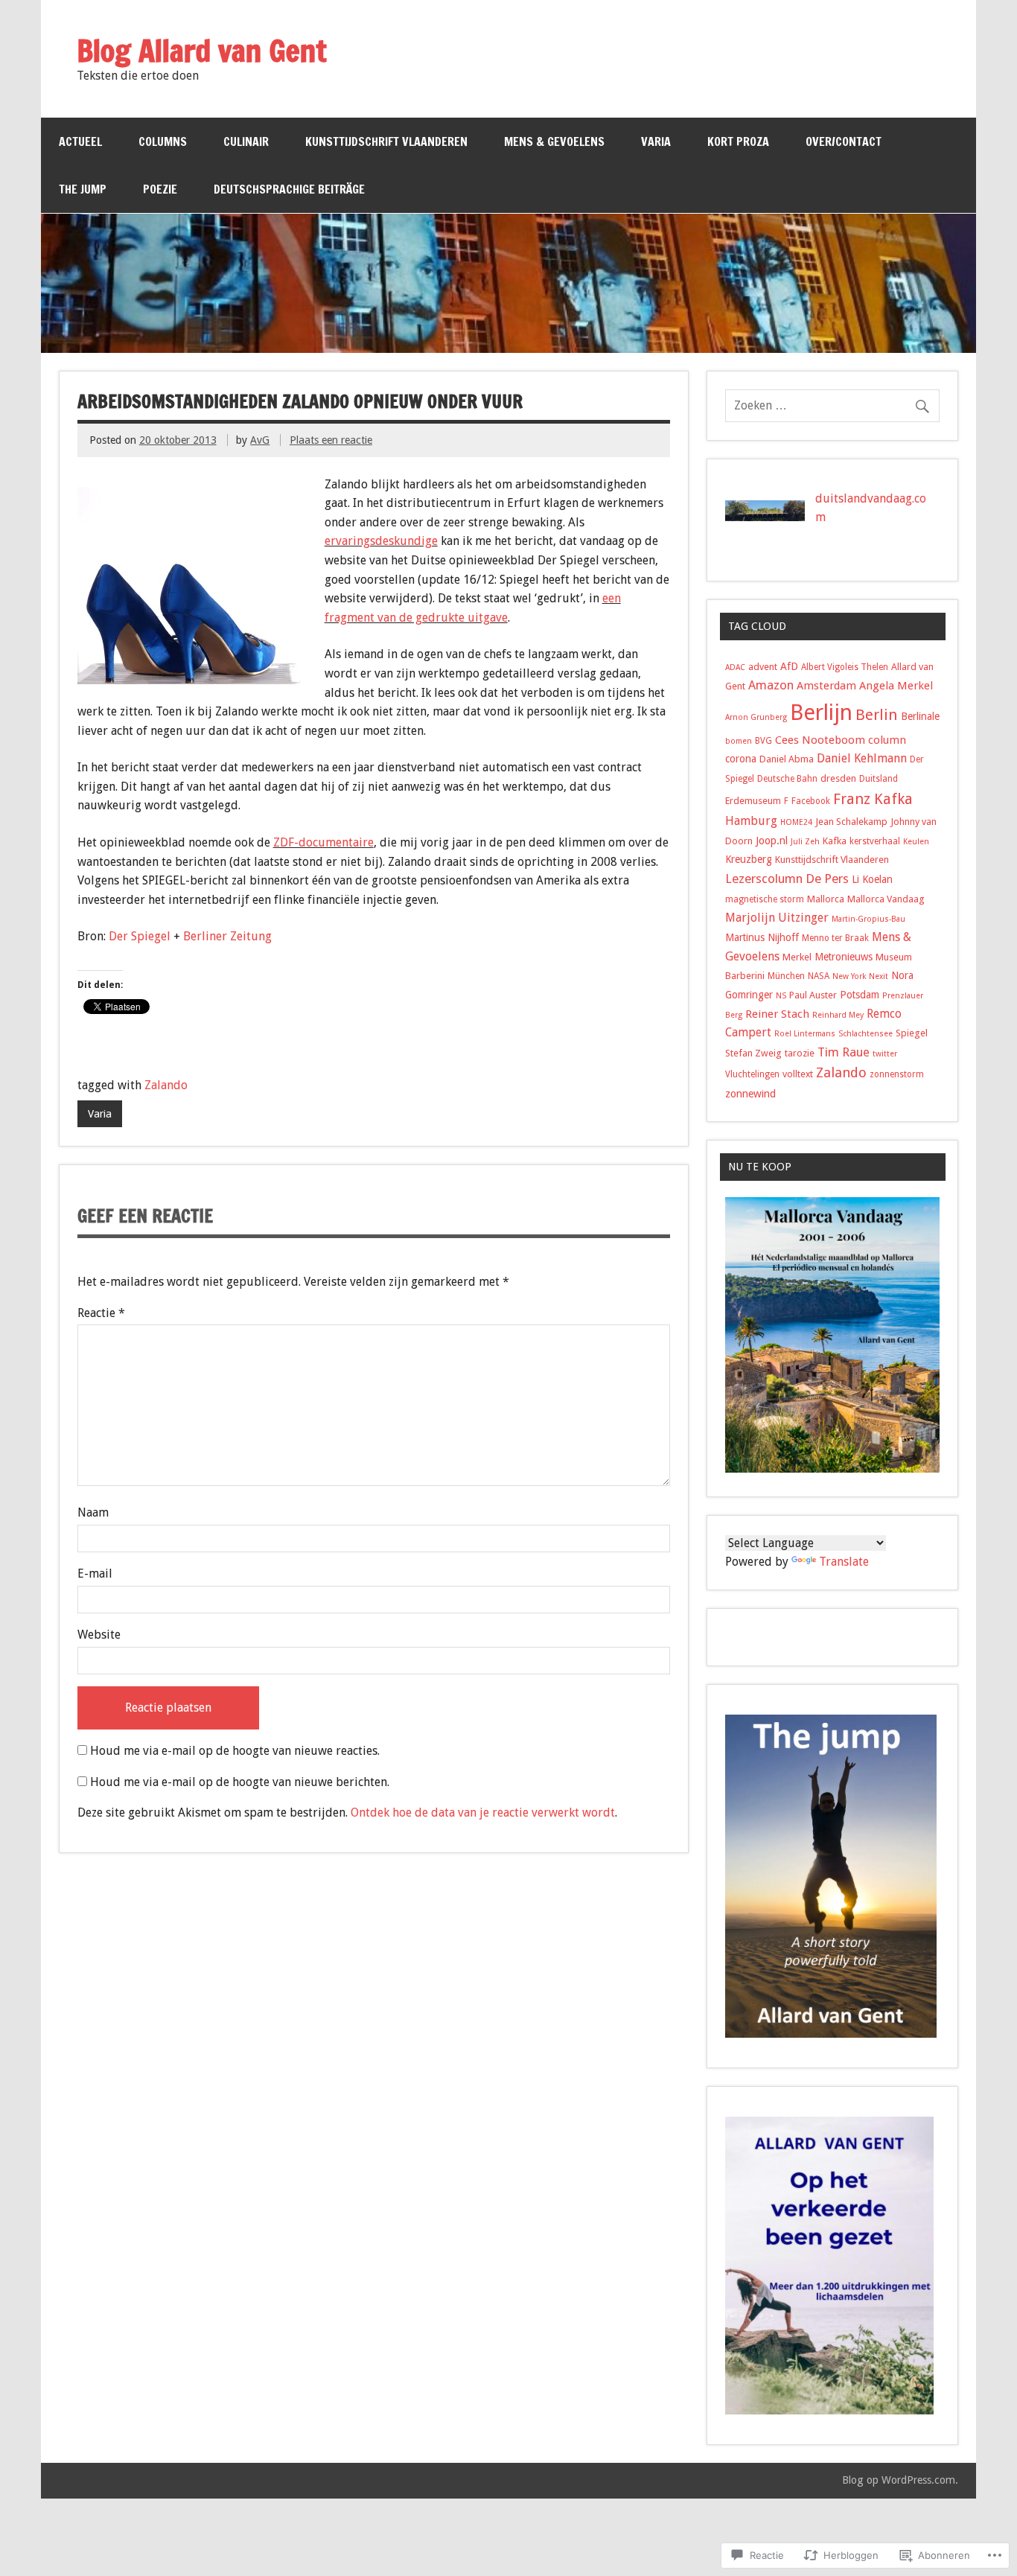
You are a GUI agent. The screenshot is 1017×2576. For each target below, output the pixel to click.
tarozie (800, 1053)
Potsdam (860, 995)
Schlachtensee (865, 1034)
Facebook (811, 801)
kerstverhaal (875, 841)
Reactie (101, 1313)
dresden (838, 778)
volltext (798, 1074)
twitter (885, 1054)
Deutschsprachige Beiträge (289, 189)
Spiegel (912, 1033)
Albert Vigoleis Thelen (845, 667)
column (887, 740)
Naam (93, 1512)
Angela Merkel (896, 686)
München (786, 976)
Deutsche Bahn (787, 779)
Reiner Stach (777, 1014)
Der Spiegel (140, 936)
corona (741, 759)
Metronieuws (844, 957)
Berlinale (920, 716)
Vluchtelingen (752, 1074)
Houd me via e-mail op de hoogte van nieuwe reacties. (235, 1751)
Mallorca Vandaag (886, 899)
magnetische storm (765, 899)
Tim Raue (844, 1052)
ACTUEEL (80, 141)
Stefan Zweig (753, 1053)
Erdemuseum (753, 801)
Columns (163, 141)
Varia (656, 141)
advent (763, 667)
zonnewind (750, 1094)
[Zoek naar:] (832, 405)
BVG (763, 741)
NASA (819, 976)
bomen (739, 741)
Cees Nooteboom (820, 740)
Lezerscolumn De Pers (787, 879)
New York (849, 976)
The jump (83, 189)
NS (781, 996)
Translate (844, 1562)
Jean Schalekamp (851, 822)
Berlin (877, 715)
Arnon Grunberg (756, 717)
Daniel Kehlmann (862, 758)
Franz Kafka (873, 799)
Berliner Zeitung (227, 936)
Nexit (879, 976)
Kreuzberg (749, 859)
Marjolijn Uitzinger (777, 918)
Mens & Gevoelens (554, 141)
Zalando (166, 1085)
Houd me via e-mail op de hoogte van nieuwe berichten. (240, 1782)
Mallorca (826, 899)
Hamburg (751, 821)
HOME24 (796, 822)
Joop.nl (772, 841)
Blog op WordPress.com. (900, 2480)
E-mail (95, 1574)
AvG (260, 440)
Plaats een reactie (331, 440)
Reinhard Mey (838, 1015)
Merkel (797, 957)
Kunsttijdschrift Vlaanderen (386, 141)
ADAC (735, 667)
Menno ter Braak (835, 938)
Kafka (835, 841)
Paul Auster (813, 995)
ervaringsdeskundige (381, 541)
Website (99, 1635)
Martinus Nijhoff (762, 937)
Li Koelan (872, 879)
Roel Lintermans (805, 1034)
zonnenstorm (897, 1074)
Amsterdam (826, 686)
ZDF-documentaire (323, 842)
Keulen (916, 842)
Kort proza (738, 141)
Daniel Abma (787, 759)
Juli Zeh (805, 842)
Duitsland (879, 779)
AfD (789, 666)
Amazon (771, 685)
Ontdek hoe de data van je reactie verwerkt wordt (483, 1813)
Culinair (246, 141)
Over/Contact (844, 141)
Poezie (160, 189)
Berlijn (821, 712)
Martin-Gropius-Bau (868, 919)
